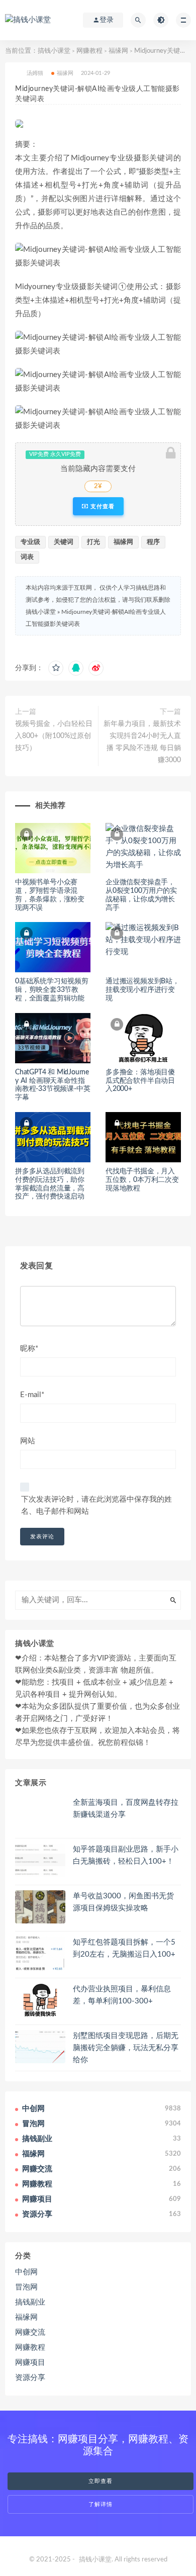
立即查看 (101, 2481)
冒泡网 (26, 2287)
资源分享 (30, 2378)
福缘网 (118, 51)
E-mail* (32, 1395)
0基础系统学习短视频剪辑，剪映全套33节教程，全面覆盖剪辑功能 (52, 990)
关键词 (64, 542)
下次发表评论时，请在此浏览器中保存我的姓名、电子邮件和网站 (96, 1505)
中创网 (26, 2272)
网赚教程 (89, 51)
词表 (27, 557)
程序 (153, 542)
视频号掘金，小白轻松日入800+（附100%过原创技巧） (54, 736)
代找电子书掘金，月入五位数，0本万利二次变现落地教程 (142, 1180)
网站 (28, 1441)
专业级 (30, 542)
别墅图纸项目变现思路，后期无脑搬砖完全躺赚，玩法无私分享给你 (126, 2048)
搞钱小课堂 (54, 51)
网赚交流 (30, 2332)
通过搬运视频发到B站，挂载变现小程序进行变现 (142, 990)
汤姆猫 (35, 73)
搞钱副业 (30, 2302)
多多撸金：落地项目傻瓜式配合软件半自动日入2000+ (140, 1081)
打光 (93, 542)
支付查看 (102, 506)
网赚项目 (30, 2363)
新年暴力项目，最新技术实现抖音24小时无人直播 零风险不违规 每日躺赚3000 (142, 742)
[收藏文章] (56, 668)
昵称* (29, 1349)
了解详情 (101, 2504)
